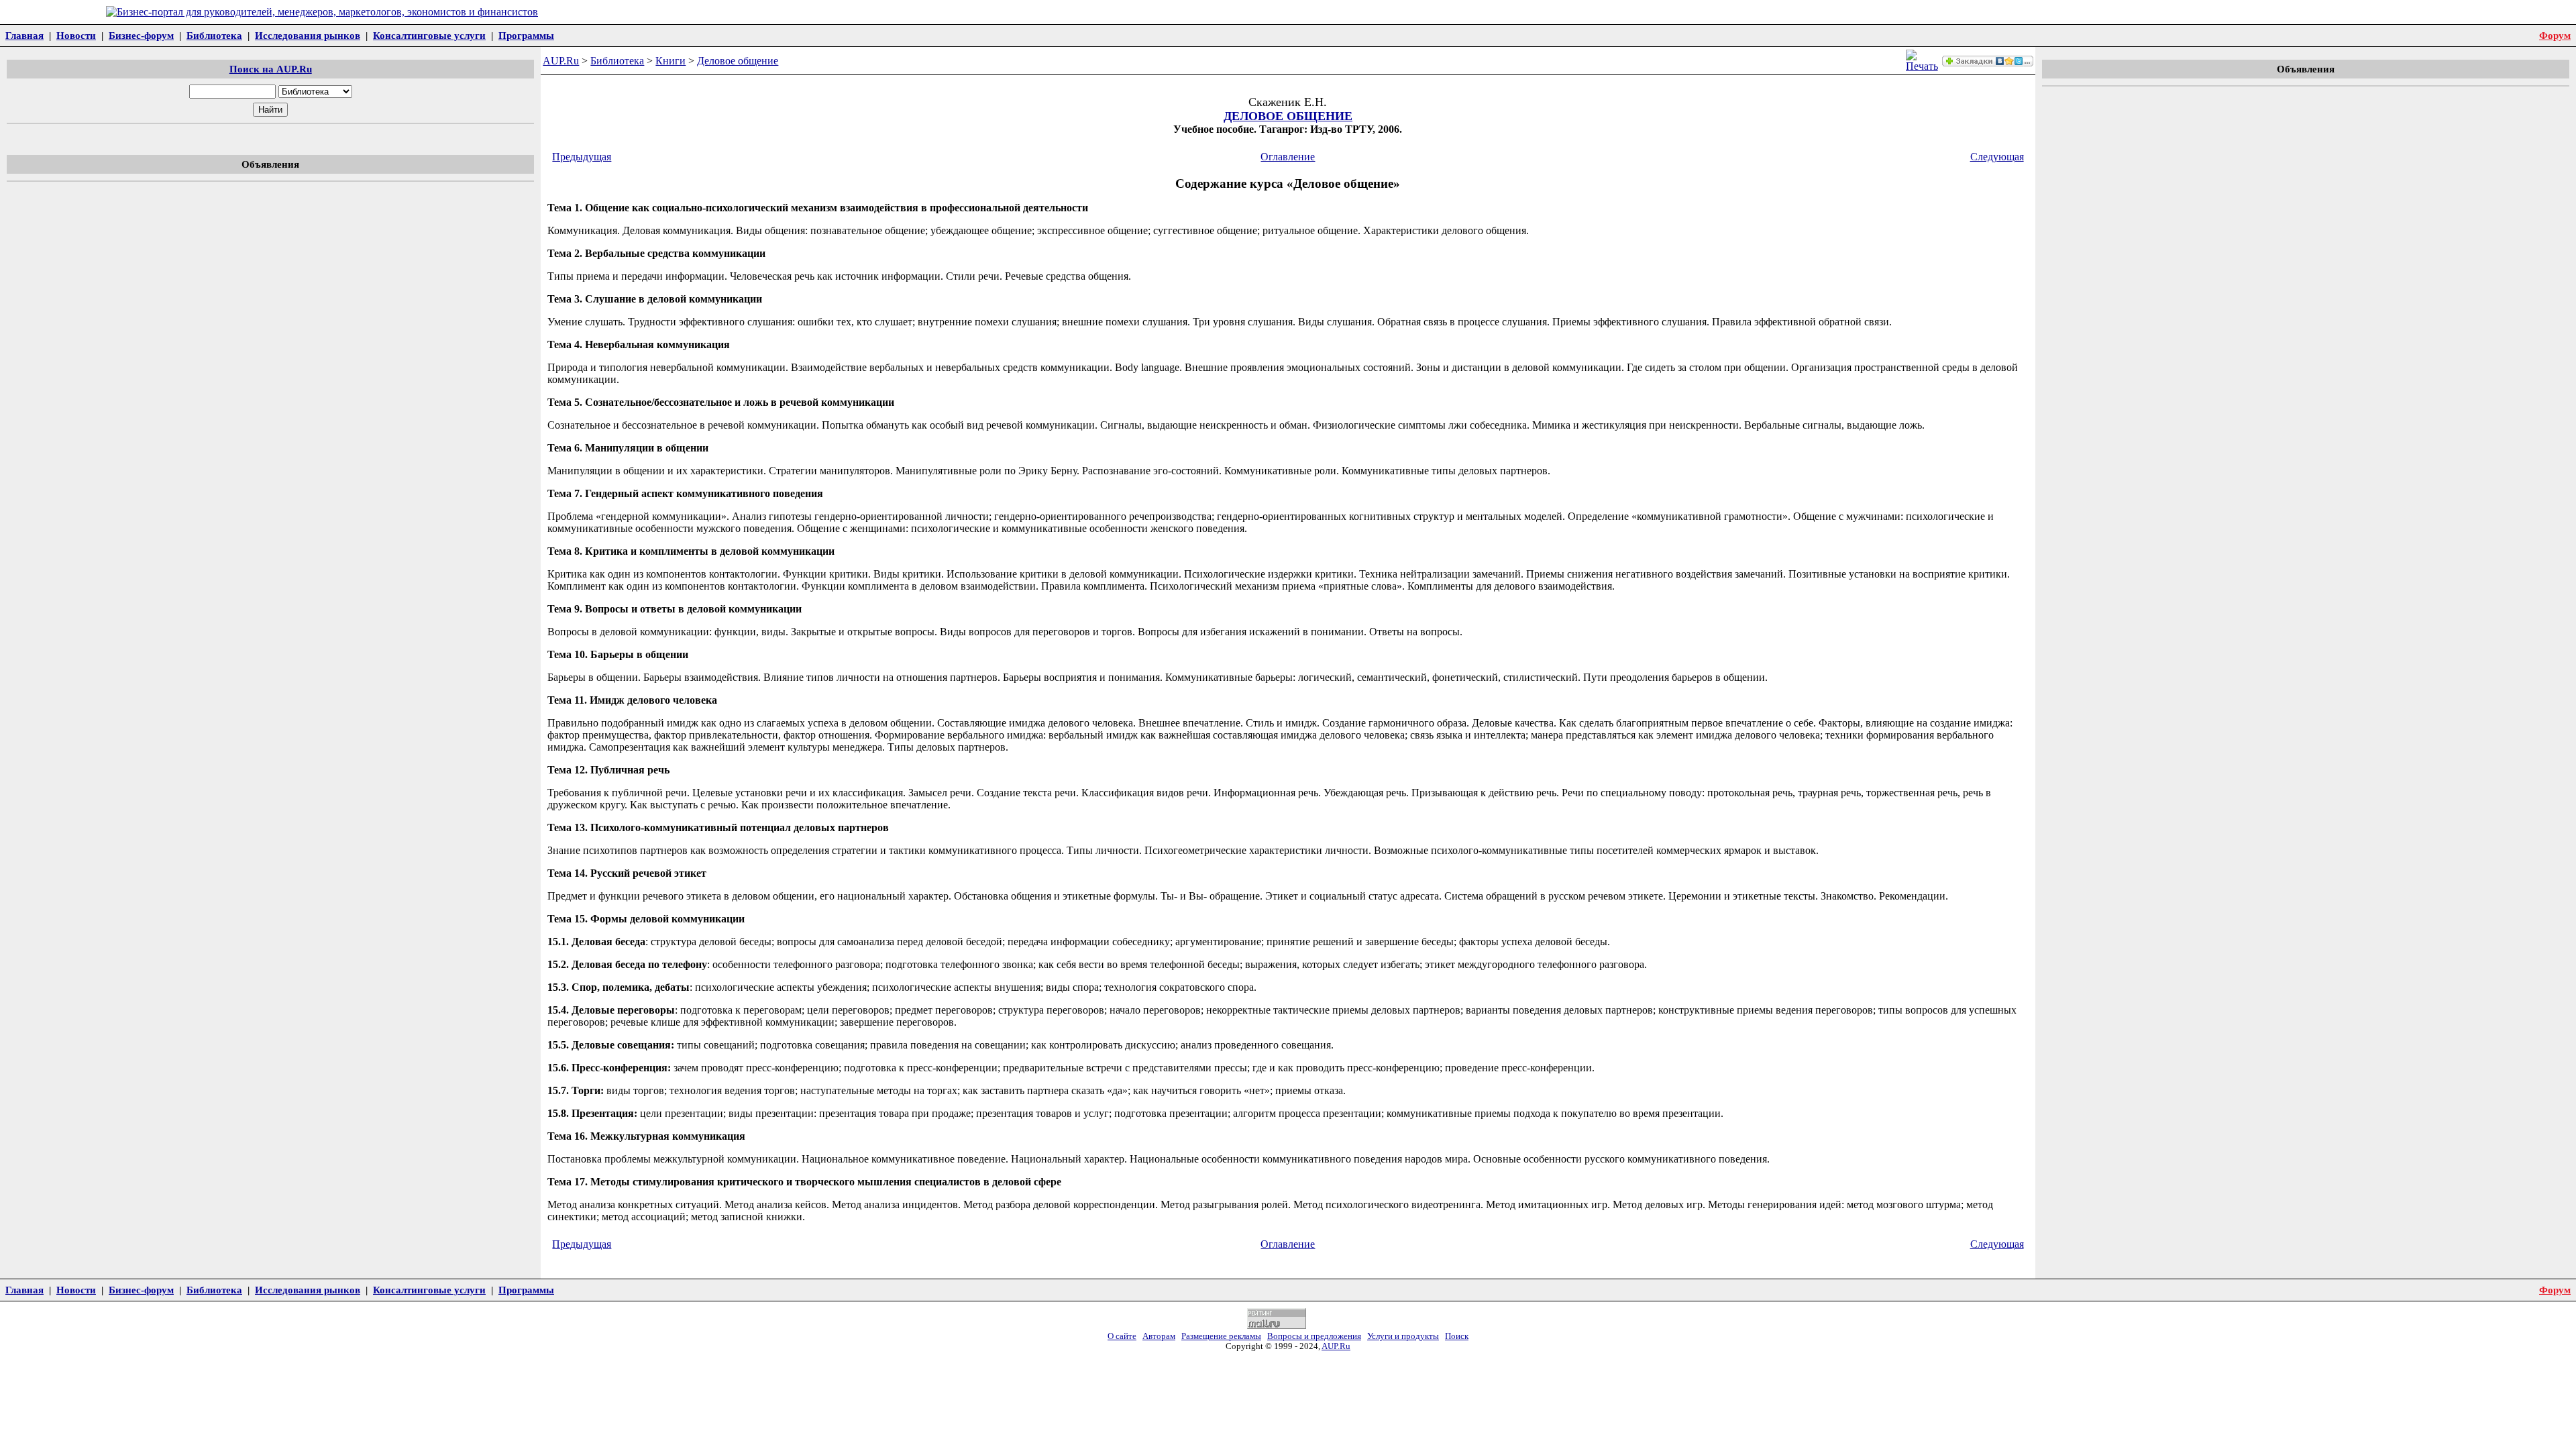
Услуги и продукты (1403, 1336)
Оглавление (1288, 157)
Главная (24, 35)
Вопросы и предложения (1314, 1336)
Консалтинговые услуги (429, 35)
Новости (76, 35)
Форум (2555, 35)
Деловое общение (738, 61)
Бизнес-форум (141, 35)
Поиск (1457, 1336)
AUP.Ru (561, 61)
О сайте (1122, 1336)
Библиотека (214, 35)
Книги (670, 61)
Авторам (1159, 1336)
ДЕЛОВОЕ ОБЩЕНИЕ (1288, 116)
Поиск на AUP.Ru (271, 69)
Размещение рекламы (1221, 1336)
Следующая (1997, 157)
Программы (526, 35)
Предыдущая (582, 157)
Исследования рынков (308, 35)
